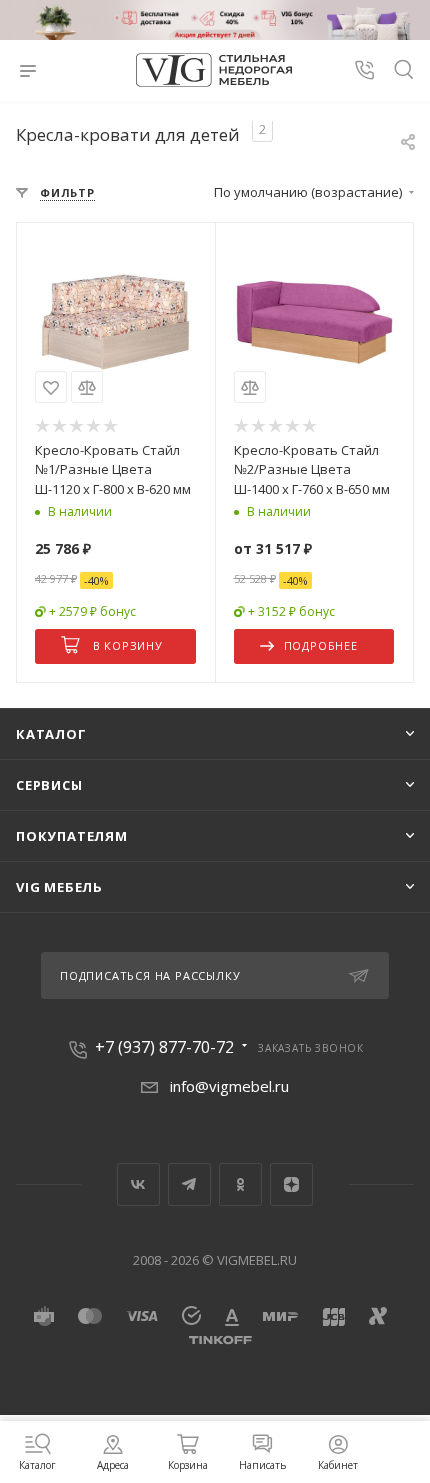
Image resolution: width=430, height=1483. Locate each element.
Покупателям (72, 836)
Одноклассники (240, 1184)
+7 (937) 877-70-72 (164, 1047)
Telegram (189, 1184)
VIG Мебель (59, 887)
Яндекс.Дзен (291, 1184)
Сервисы (49, 785)
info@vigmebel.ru (229, 1086)
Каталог (51, 734)
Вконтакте (138, 1184)
